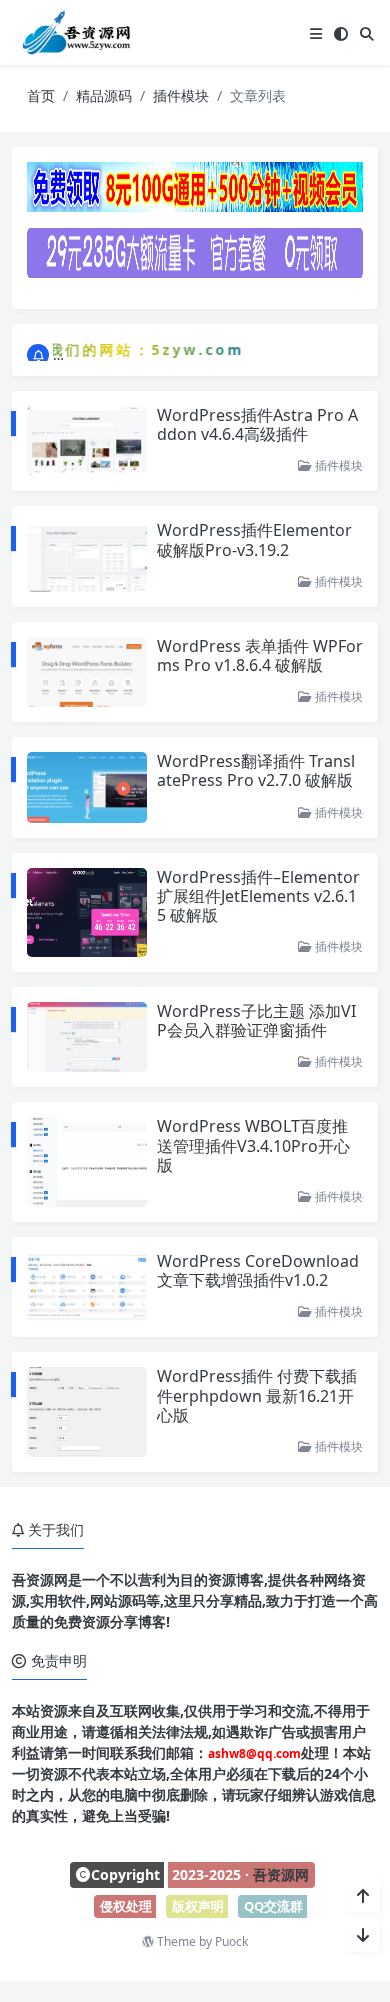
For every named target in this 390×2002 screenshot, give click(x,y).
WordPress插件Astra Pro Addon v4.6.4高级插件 (257, 424)
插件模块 (181, 95)
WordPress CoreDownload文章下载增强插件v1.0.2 (258, 1270)
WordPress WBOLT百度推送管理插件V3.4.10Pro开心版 (253, 1145)
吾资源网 (281, 1874)
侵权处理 (126, 1906)
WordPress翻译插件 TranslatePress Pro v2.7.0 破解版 (256, 770)
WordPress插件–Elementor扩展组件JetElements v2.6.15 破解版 (258, 896)
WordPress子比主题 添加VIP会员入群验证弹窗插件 (256, 1020)
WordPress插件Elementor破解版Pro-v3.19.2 (254, 539)
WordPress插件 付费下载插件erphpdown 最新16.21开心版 (257, 1395)
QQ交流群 (273, 1906)
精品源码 (104, 95)
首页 (41, 95)
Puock (231, 1941)
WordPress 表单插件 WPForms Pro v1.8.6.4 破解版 (260, 655)
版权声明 (198, 1906)
